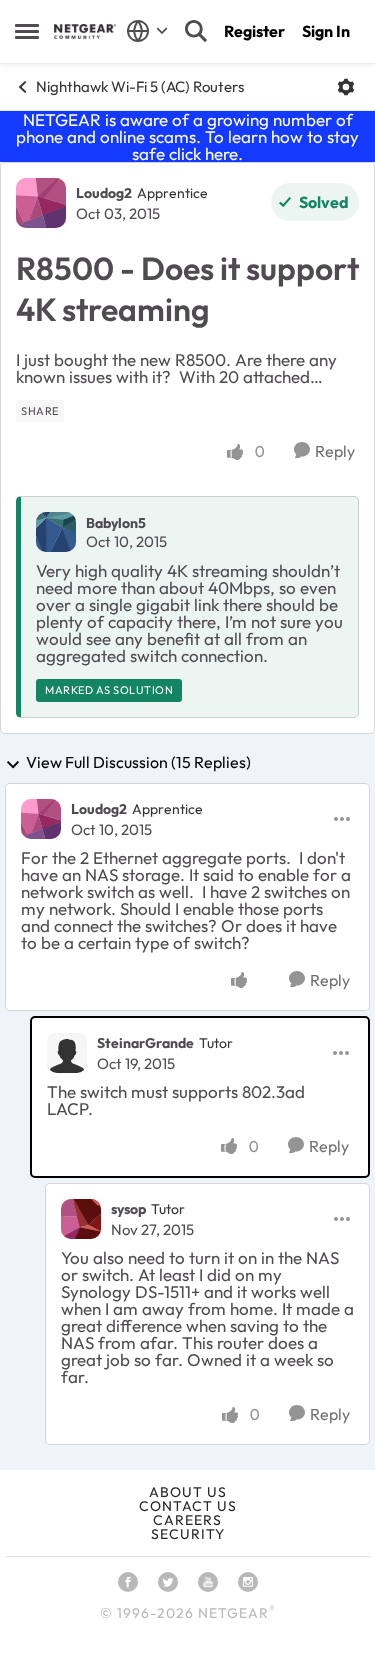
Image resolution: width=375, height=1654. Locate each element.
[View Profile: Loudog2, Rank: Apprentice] (41, 203)
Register (254, 31)
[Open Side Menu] (27, 31)
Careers (187, 1520)
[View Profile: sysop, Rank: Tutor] (81, 1219)
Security (188, 1534)
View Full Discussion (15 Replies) (138, 763)
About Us (188, 1492)
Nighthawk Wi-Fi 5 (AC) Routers (140, 86)
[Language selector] (147, 31)
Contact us (188, 1506)
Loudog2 (104, 193)
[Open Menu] (346, 87)
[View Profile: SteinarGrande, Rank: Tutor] (67, 1053)
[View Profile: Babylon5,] (56, 532)
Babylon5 (116, 523)
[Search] (196, 31)
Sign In (326, 31)
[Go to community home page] (85, 31)
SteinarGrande (145, 1043)
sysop (128, 1209)
